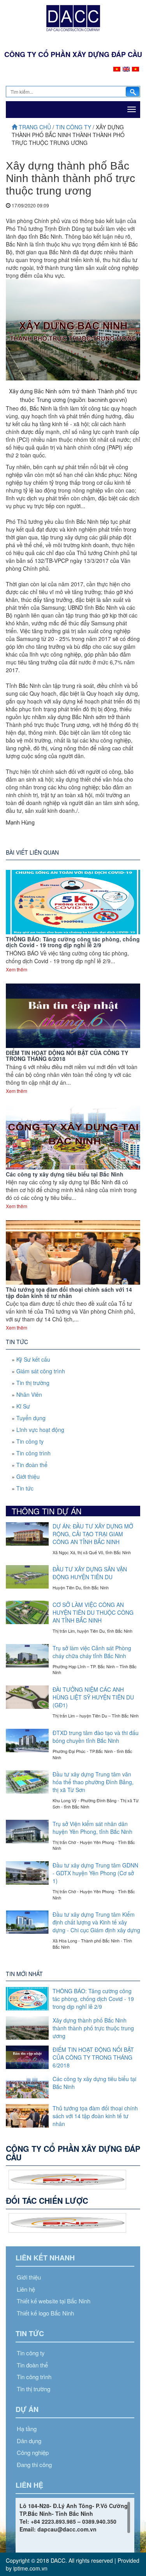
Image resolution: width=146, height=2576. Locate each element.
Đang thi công (34, 2464)
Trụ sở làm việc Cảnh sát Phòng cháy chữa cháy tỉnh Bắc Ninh (92, 1652)
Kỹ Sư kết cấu (33, 1359)
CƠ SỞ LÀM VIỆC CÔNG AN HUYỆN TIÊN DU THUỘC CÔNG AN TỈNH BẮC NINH (93, 1612)
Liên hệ (26, 2289)
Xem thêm (17, 969)
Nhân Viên (29, 1394)
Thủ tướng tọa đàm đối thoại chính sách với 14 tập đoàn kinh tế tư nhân (69, 1292)
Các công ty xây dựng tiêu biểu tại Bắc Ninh (65, 1174)
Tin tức (25, 1488)
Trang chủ (35, 127)
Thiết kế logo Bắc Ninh (45, 2313)
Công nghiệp (33, 2452)
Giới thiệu (28, 1476)
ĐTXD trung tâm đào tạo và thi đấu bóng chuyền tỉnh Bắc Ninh (96, 1737)
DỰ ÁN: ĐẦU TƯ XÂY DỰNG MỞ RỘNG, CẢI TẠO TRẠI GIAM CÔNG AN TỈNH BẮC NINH (93, 1534)
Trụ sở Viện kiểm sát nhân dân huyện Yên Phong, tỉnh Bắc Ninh (92, 1828)
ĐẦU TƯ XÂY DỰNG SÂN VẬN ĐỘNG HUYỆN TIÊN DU (90, 1573)
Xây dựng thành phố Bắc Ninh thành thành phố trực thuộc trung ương (93, 2028)
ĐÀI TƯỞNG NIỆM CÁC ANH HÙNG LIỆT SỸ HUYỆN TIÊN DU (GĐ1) (93, 1697)
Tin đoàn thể (32, 1465)
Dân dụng (29, 2441)
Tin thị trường (33, 1383)
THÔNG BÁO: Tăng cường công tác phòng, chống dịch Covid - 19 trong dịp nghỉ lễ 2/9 (73, 942)
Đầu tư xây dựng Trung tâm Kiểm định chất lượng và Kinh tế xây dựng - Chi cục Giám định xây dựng (96, 1922)
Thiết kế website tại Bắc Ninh (54, 2301)
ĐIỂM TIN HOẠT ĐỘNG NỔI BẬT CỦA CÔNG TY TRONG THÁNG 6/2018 (67, 1056)
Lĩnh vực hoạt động (40, 1430)
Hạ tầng (27, 2429)
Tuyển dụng (31, 1418)
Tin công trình (33, 1453)
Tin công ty (74, 127)
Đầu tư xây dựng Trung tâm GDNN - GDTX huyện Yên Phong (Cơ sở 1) (95, 1873)
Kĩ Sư (23, 1406)
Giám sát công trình (41, 1371)
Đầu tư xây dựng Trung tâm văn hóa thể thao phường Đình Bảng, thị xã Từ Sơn (93, 1782)
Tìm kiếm (133, 92)
